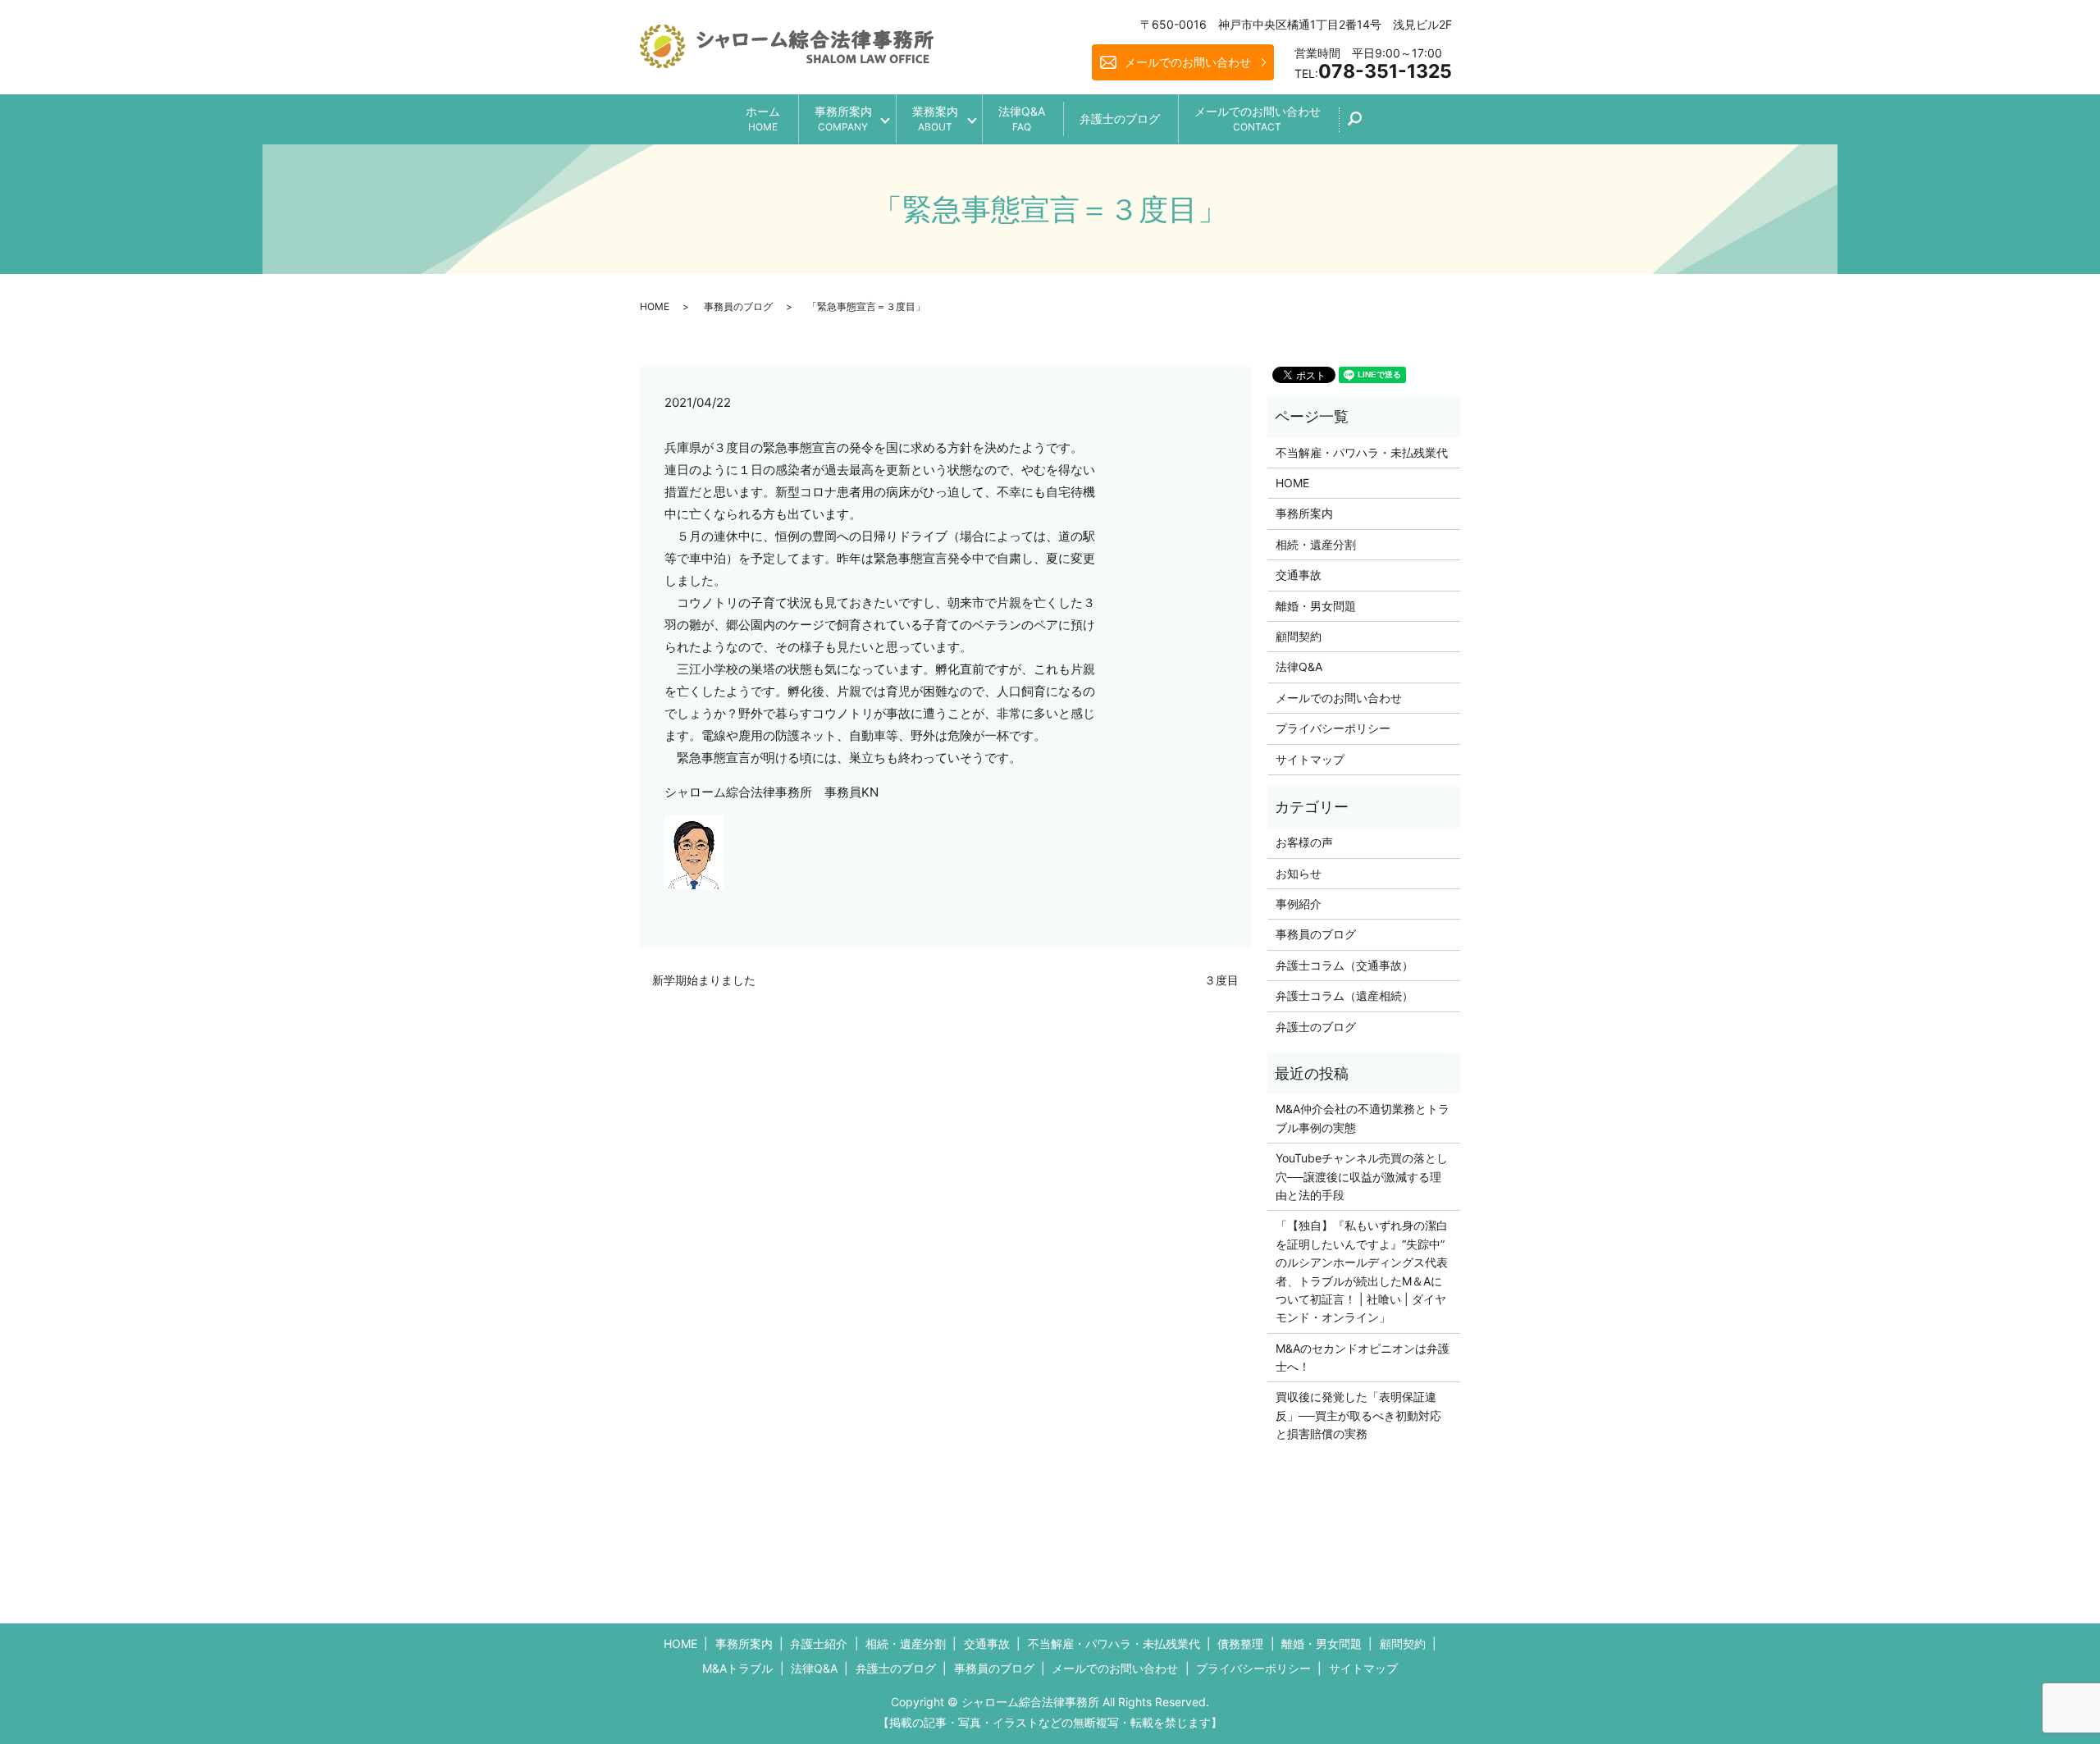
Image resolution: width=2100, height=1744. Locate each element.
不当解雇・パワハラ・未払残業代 (1362, 452)
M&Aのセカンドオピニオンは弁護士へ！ (1363, 1357)
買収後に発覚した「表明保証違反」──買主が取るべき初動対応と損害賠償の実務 (1358, 1415)
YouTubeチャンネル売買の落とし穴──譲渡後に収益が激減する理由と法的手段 (1362, 1176)
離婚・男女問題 (1316, 606)
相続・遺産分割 (1316, 544)
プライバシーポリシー (1333, 728)
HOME (655, 306)
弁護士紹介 (819, 1644)
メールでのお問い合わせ (1188, 62)
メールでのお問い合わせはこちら (1186, 1702)
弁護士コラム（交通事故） (1344, 965)
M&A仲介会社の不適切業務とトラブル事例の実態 (1363, 1118)
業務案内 (935, 119)
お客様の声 (1304, 842)
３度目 (1221, 980)
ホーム (763, 119)
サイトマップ (1310, 759)
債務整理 (1240, 1644)
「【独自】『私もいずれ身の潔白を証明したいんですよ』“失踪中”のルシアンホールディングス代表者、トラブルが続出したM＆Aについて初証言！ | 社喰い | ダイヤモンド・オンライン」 (1362, 1271)
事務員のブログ (738, 306)
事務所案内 (843, 119)
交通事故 (1299, 575)
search (1364, 124)
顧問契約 (1299, 636)
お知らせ (1299, 873)
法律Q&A (1022, 119)
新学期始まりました (704, 980)
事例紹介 (1299, 904)
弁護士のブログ (1120, 119)
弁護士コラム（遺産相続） (1344, 995)
